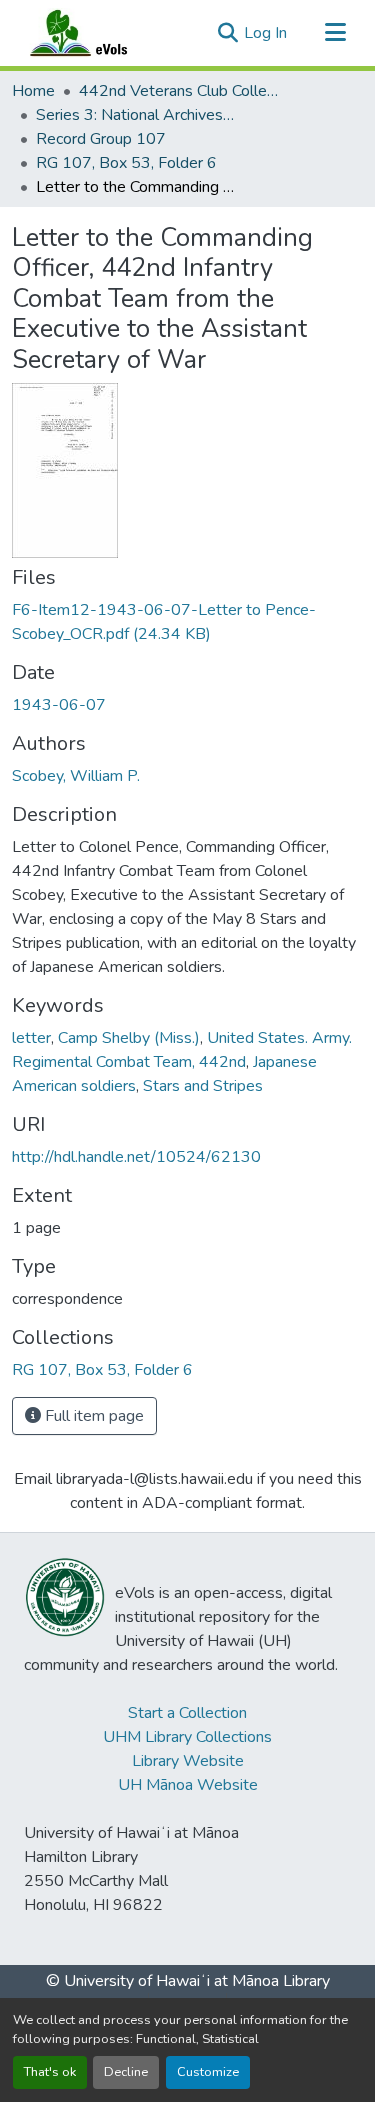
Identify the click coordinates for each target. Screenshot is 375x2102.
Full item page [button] (92, 1416)
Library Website (188, 1761)
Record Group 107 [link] (101, 139)
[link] (187, 622)
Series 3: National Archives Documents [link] (136, 115)
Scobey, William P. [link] (76, 776)
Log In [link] (265, 33)
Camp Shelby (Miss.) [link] (129, 1038)
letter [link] (31, 1038)
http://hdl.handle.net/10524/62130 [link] (136, 1157)
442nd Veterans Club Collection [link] (179, 91)
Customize (208, 2072)
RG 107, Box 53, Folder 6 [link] (126, 163)
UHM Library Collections (187, 1737)
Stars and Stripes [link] (203, 1086)
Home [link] (33, 91)
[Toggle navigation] (335, 33)
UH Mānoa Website (188, 1785)
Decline (126, 2072)
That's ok (50, 2072)
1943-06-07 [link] (59, 705)
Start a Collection (187, 1713)
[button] (98, 33)
